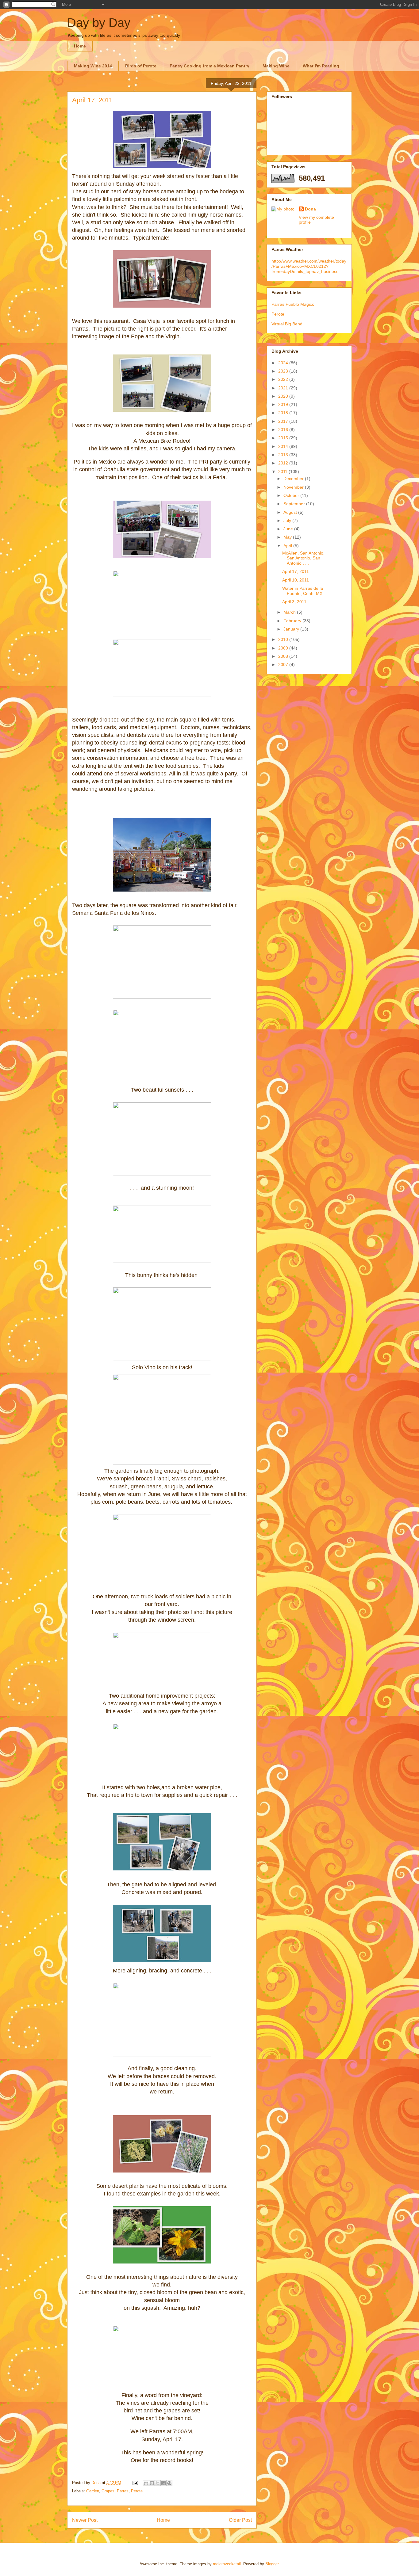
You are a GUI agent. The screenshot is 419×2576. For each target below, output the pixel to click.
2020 (284, 396)
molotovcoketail (227, 2564)
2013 (284, 455)
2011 (283, 472)
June (289, 529)
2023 (284, 371)
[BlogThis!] (152, 2483)
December (294, 479)
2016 (284, 430)
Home (80, 46)
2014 (284, 446)
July (288, 521)
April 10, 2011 (296, 580)
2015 (284, 438)
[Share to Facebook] (163, 2483)
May (288, 537)
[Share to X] (158, 2483)
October (292, 495)
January (292, 629)
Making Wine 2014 (93, 66)
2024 (284, 363)
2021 (284, 388)
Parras (123, 2491)
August (291, 512)
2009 (284, 648)
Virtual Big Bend (287, 324)
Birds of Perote (141, 66)
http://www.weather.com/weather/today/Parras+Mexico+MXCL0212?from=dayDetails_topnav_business (309, 266)
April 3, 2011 (294, 602)
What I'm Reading (321, 66)
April (288, 546)
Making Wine (276, 66)
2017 (284, 421)
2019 (284, 404)
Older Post (240, 2520)
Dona (310, 209)
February (293, 621)
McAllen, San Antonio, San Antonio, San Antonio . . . (303, 558)
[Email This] (146, 2483)
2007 (284, 665)
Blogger (272, 2564)
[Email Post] (135, 2483)
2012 (284, 463)
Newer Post (85, 2520)
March (290, 612)
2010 (284, 639)
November (294, 487)
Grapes (108, 2491)
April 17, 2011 (296, 571)
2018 (284, 413)
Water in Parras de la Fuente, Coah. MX (303, 591)
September (295, 504)
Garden (93, 2491)
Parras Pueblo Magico (293, 304)
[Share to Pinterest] (169, 2483)
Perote (137, 2491)
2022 (284, 379)
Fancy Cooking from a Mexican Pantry (209, 66)
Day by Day (99, 23)
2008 (284, 656)
